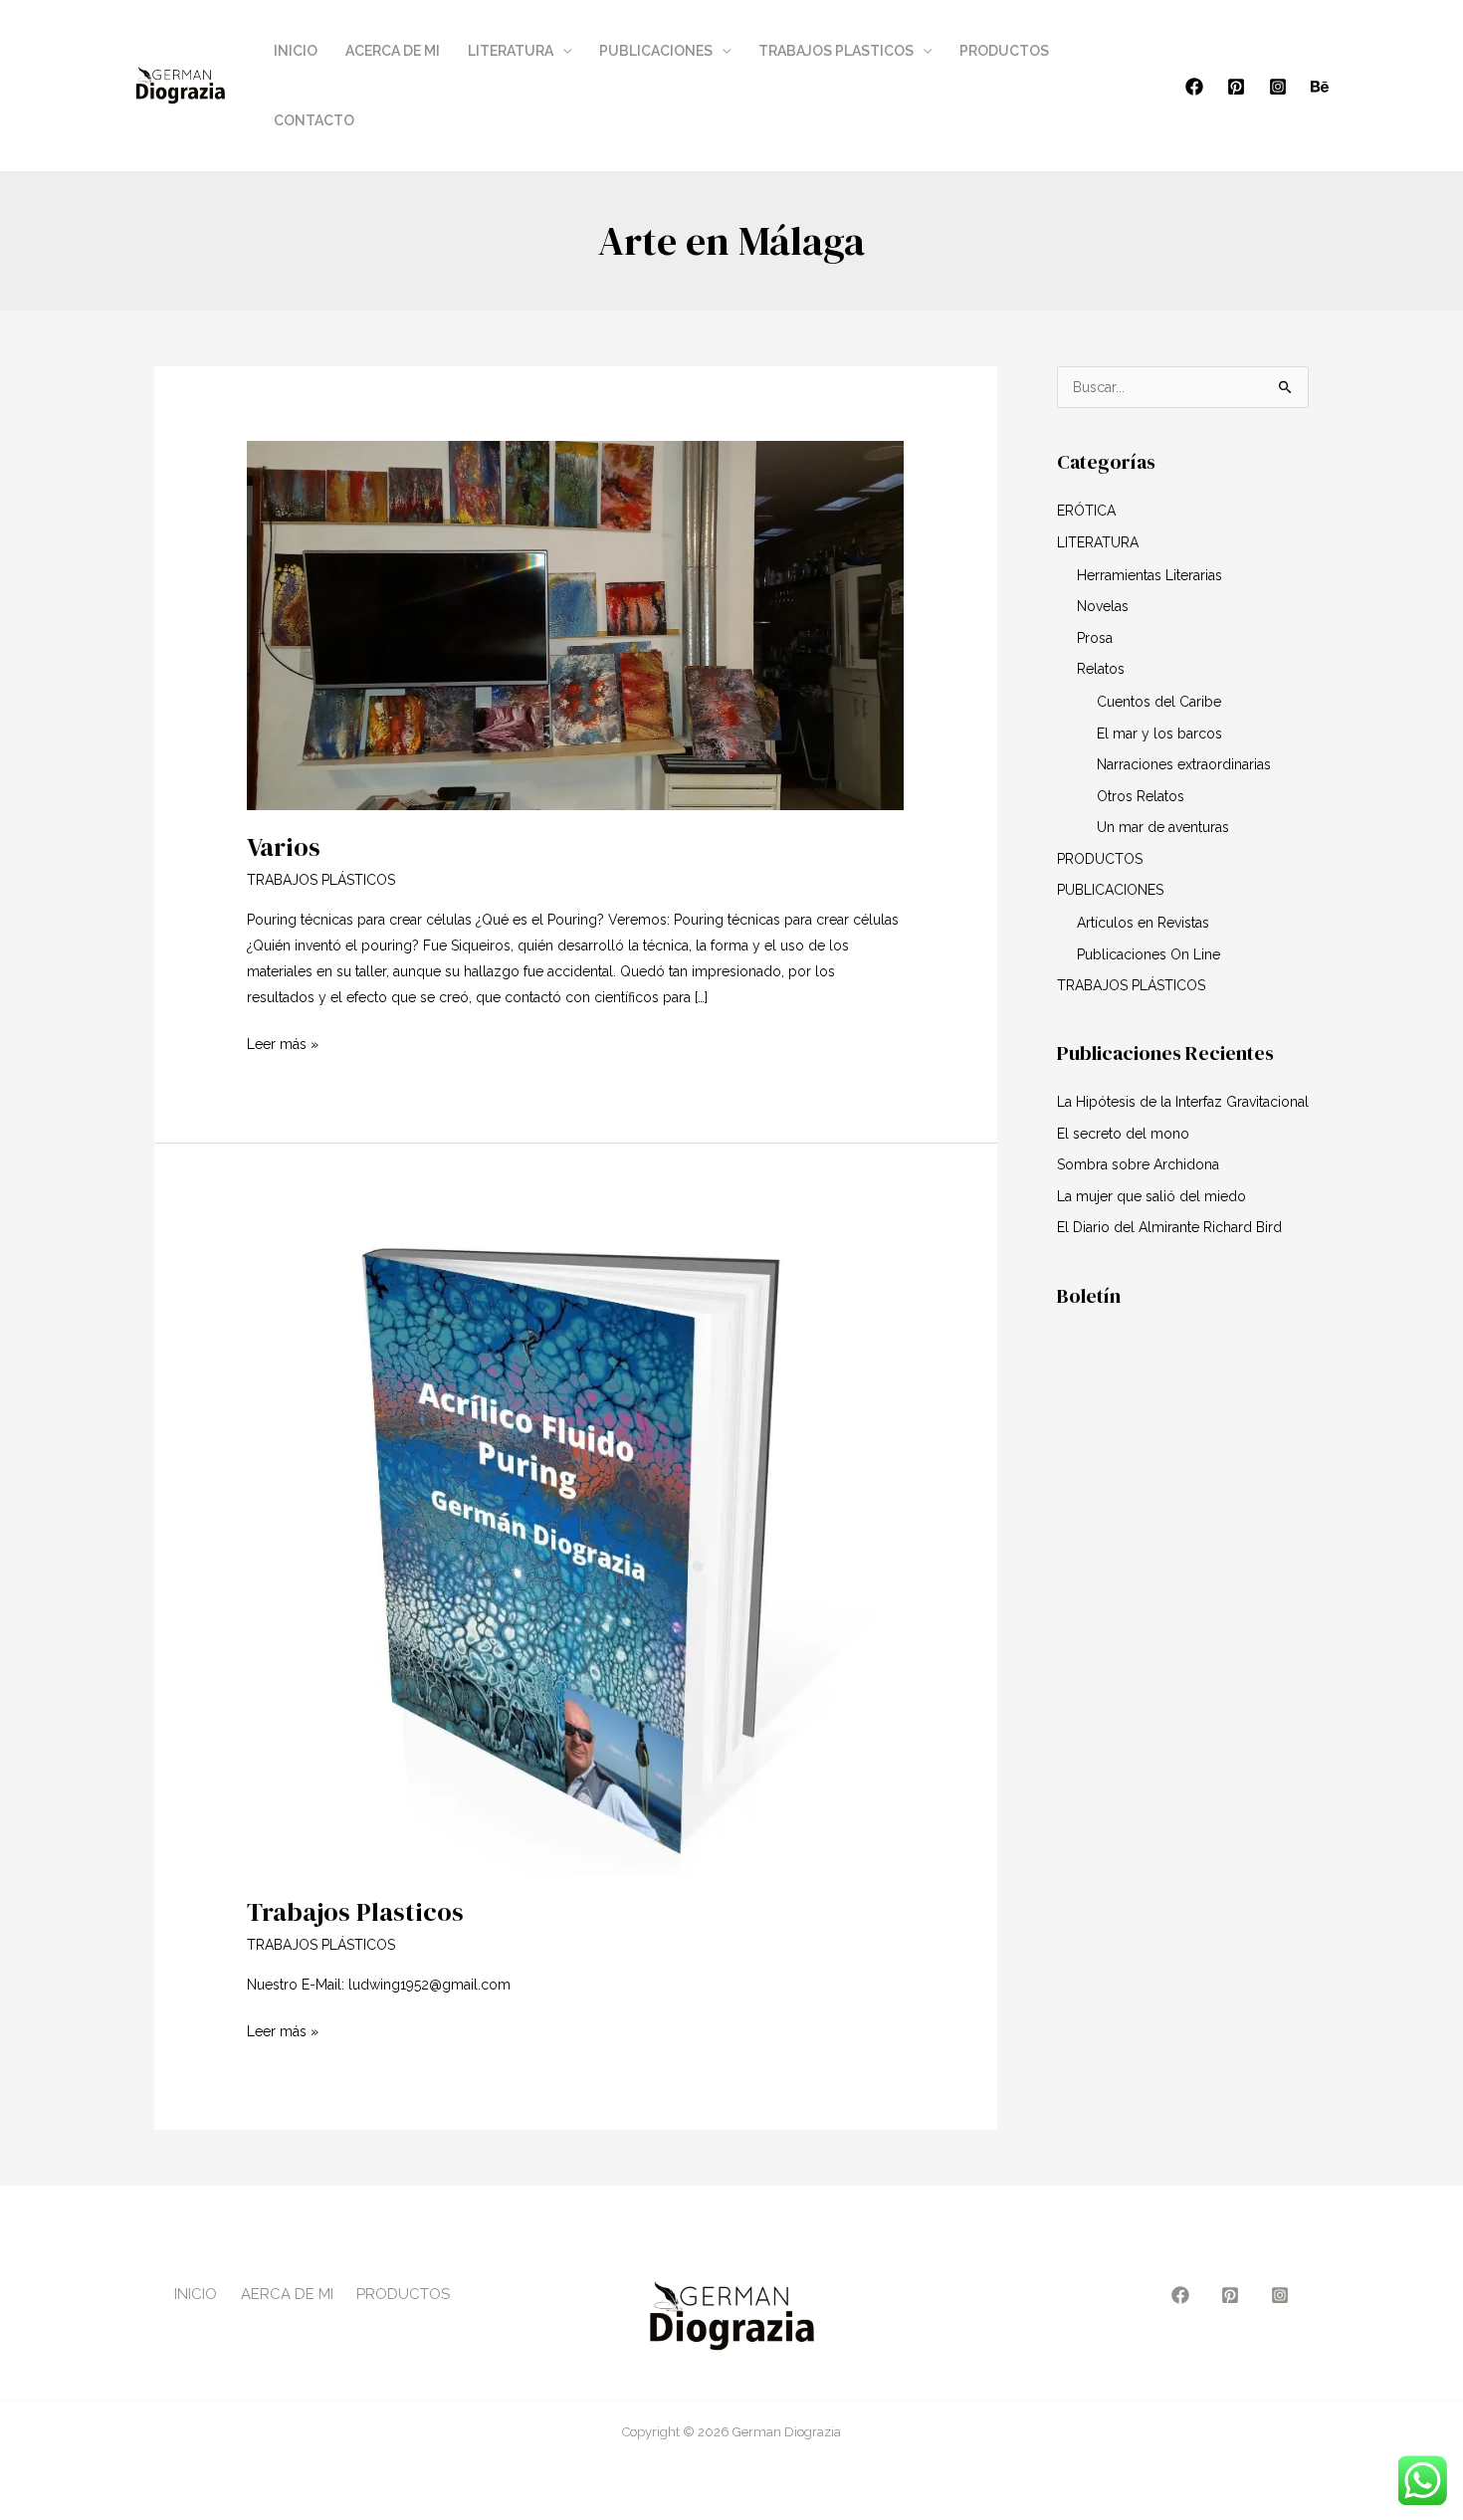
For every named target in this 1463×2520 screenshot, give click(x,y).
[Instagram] (1278, 87)
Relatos (1101, 669)
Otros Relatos (1141, 796)
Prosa (1095, 638)
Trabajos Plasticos (355, 1912)
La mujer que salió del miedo (1151, 1196)
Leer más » (283, 1042)
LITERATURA (511, 51)
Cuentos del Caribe (1159, 702)
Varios (284, 847)
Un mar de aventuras (1163, 827)
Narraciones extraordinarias (1184, 764)
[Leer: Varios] (575, 624)
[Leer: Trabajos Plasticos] (575, 1546)
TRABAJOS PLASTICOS (836, 51)
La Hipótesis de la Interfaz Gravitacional (1183, 1102)
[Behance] (1320, 87)
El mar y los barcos (1159, 734)
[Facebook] (1194, 87)
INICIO (296, 51)
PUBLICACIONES (656, 51)
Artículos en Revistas (1143, 923)
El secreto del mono (1123, 1134)
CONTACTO (314, 120)
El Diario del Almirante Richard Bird (1169, 1227)
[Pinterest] (1236, 87)
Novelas (1103, 606)
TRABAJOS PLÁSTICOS (321, 880)
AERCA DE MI (287, 2294)
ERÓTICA (1086, 511)
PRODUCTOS (1004, 51)
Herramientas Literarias (1149, 575)
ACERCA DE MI (393, 51)
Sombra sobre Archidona (1138, 1164)
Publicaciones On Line (1149, 954)
